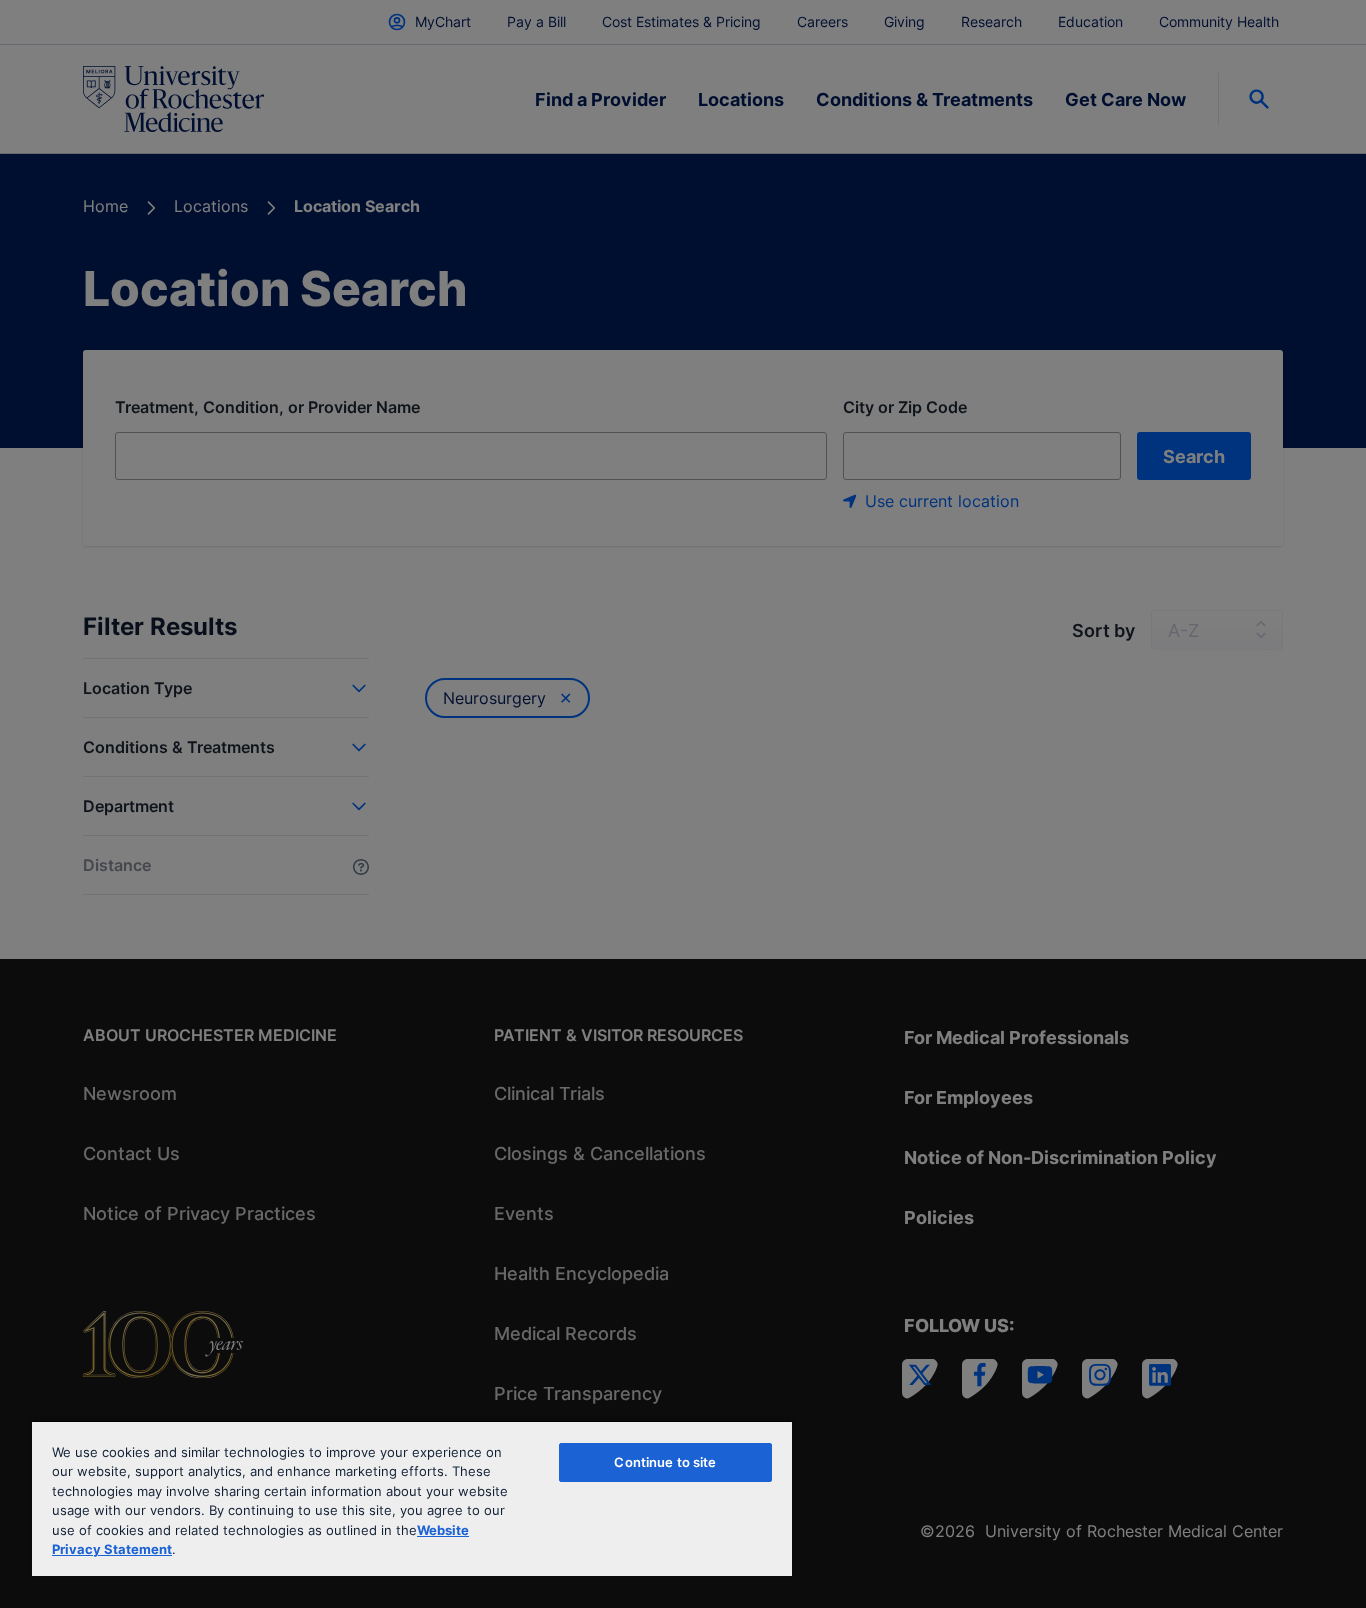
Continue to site (665, 1462)
